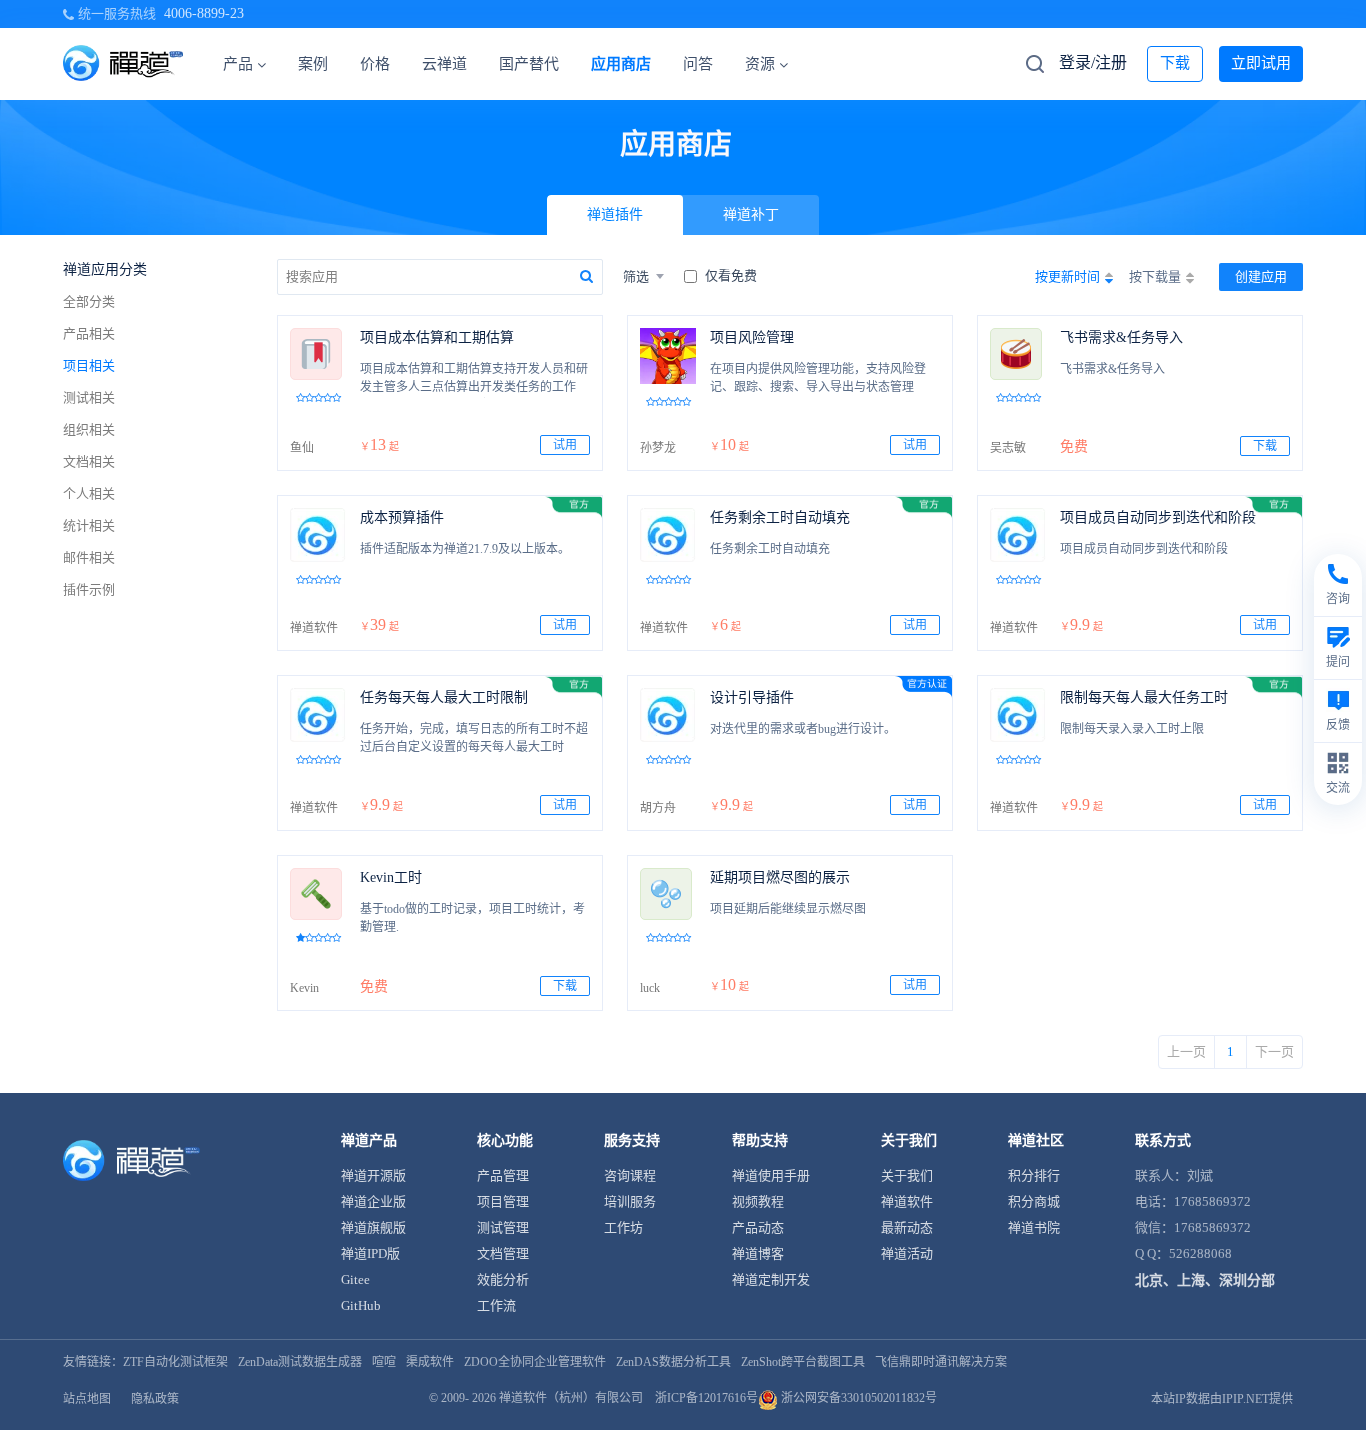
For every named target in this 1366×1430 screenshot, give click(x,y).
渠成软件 (430, 1362)
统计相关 (89, 525)
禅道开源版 (373, 1175)
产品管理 (503, 1175)
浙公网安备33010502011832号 (857, 1398)
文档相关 (89, 461)
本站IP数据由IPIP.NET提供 (1222, 1399)
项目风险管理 (752, 337)
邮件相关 (89, 557)
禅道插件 (615, 214)
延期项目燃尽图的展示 (780, 877)
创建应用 (1261, 276)
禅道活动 (907, 1253)
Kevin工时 (391, 877)
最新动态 (907, 1227)
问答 (698, 64)
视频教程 (758, 1201)
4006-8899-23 (204, 13)
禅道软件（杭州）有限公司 (571, 1398)
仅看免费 (731, 275)
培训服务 (630, 1201)
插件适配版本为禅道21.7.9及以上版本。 (465, 549)
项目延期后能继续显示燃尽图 (788, 909)
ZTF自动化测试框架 (175, 1362)
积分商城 (1034, 1201)
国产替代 (529, 64)
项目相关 (89, 365)
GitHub (361, 1305)
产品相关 (89, 333)
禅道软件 (907, 1201)
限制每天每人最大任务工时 (1144, 697)
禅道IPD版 (370, 1253)
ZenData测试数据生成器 (300, 1362)
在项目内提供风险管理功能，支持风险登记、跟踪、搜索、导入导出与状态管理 (818, 378)
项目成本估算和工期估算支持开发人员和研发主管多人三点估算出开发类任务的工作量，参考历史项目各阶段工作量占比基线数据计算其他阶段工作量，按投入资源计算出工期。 (474, 380)
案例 (313, 64)
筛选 (636, 276)
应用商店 (621, 64)
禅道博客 (758, 1253)
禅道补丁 (751, 214)
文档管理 (503, 1253)
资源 (760, 64)
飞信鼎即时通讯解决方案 (941, 1362)
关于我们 (907, 1175)
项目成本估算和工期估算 (437, 337)
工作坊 (623, 1227)
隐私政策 (155, 1399)
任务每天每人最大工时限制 (444, 697)
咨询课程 (630, 1175)
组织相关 (89, 429)
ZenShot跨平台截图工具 (803, 1362)
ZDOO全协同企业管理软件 (535, 1362)
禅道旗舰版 (373, 1227)
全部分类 (89, 301)
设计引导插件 (752, 697)
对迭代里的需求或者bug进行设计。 (803, 729)
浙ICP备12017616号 (706, 1398)
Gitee (355, 1279)
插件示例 (89, 589)
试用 (565, 445)
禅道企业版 (373, 1201)
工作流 (496, 1305)
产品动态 (758, 1227)
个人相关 (89, 493)
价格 (375, 64)
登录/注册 (1093, 62)
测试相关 (89, 397)
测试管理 (503, 1227)
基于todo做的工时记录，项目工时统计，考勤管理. (472, 918)
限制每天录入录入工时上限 (1132, 729)
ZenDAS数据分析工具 (673, 1362)
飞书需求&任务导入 (1121, 337)
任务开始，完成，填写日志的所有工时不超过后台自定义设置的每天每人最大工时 (474, 738)
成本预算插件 (402, 517)
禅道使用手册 (771, 1175)
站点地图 (87, 1399)
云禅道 (444, 64)
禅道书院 (1034, 1227)
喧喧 (384, 1362)
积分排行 (1034, 1175)
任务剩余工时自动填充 (780, 517)
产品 (238, 64)
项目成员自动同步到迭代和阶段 (1158, 517)
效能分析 (503, 1279)
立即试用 (1261, 63)
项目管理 (503, 1201)
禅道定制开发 (771, 1279)
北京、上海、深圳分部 (1205, 1280)
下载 (1175, 63)
